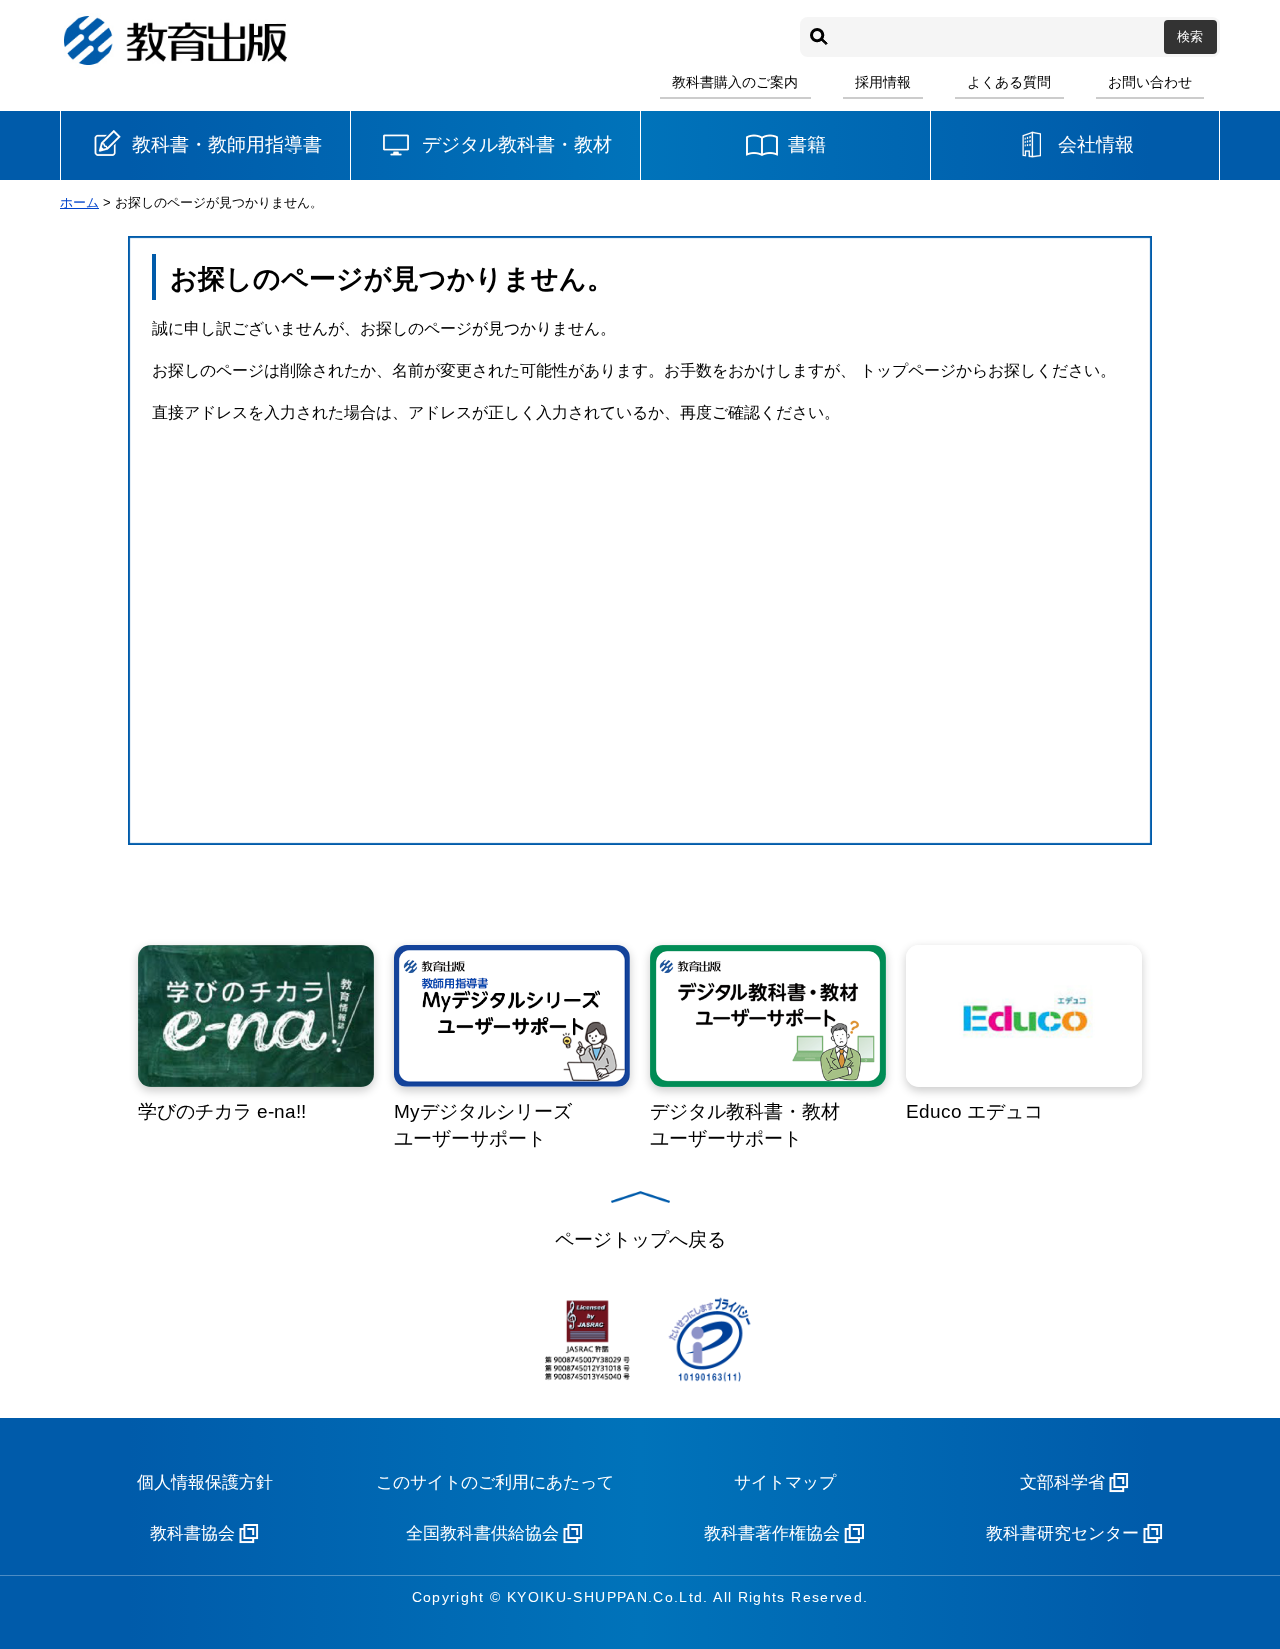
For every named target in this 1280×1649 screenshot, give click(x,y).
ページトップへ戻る (640, 1239)
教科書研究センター (1062, 1533)
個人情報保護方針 (205, 1482)
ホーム (79, 202)
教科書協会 (192, 1533)
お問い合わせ (1150, 82)
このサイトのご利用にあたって (495, 1482)
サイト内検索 (819, 37)
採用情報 (883, 82)
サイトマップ (785, 1482)
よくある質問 (1009, 82)
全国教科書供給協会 (482, 1533)
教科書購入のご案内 (735, 82)
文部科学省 (1062, 1482)
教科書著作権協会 (772, 1533)
